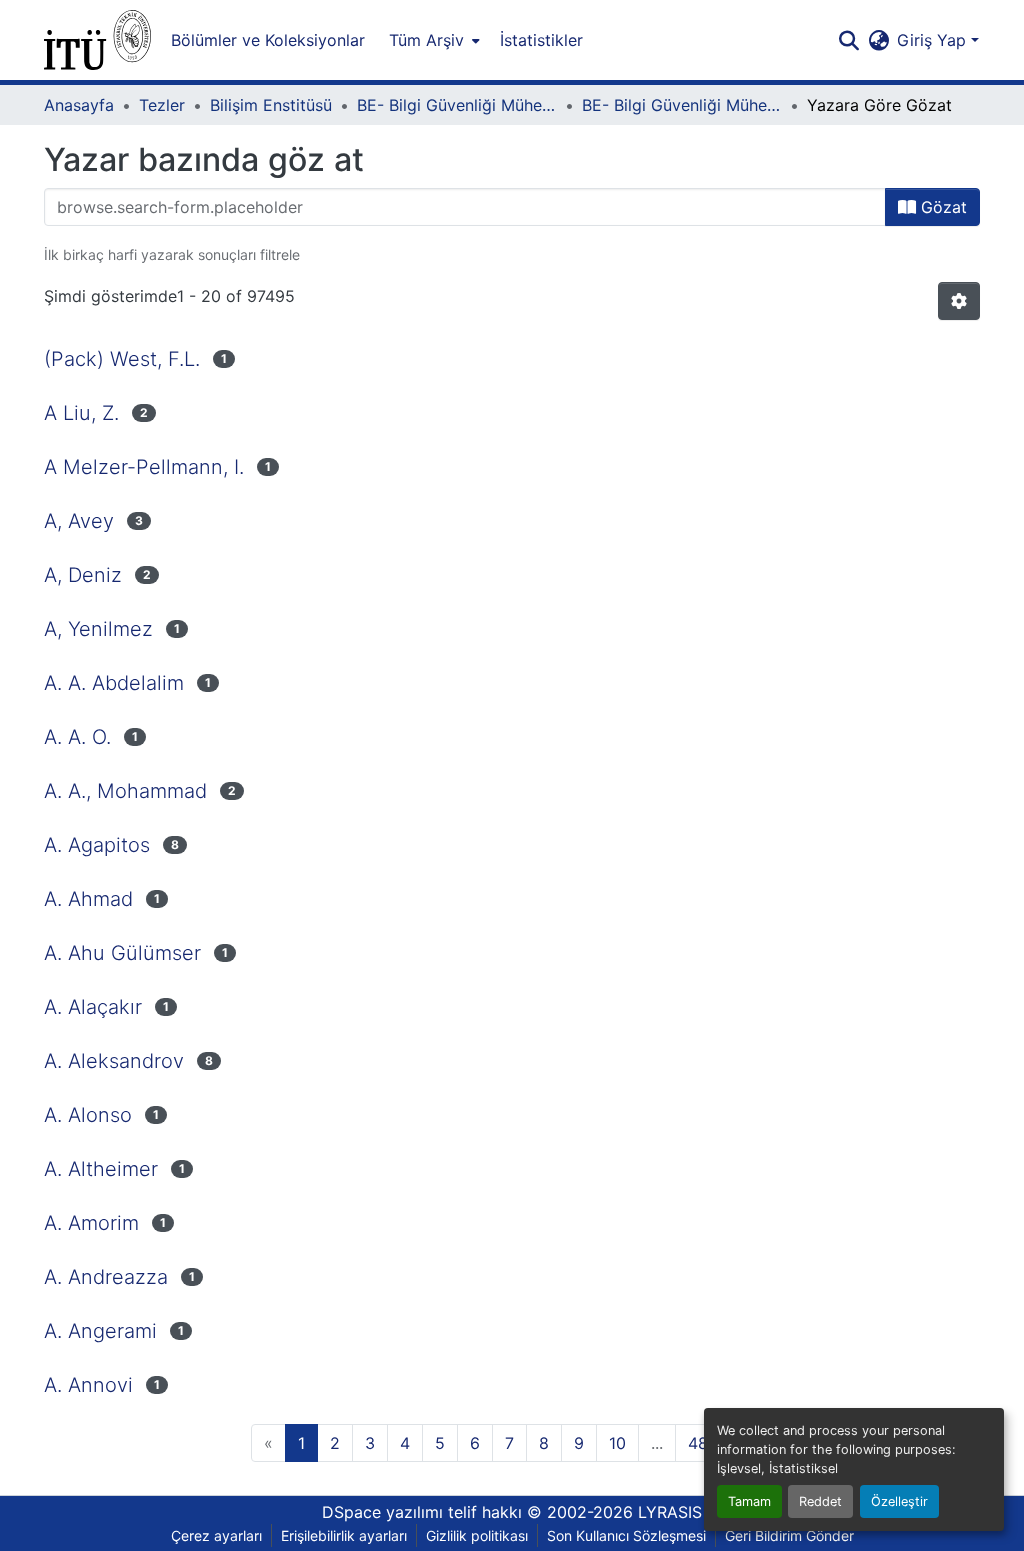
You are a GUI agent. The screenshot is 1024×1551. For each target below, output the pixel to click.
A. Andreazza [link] (106, 1277)
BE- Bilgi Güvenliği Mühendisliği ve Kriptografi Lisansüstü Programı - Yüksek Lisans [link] (682, 105)
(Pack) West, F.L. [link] (122, 359)
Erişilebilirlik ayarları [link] (344, 1535)
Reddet (820, 1501)
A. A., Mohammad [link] (125, 791)
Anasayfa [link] (79, 105)
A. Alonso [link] (88, 1115)
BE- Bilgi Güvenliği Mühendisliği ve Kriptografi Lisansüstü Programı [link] (457, 105)
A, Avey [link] (79, 521)
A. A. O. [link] (77, 737)
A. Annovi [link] (88, 1385)
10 (617, 1443)
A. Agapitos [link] (97, 845)
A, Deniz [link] (83, 575)
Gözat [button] (941, 207)
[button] (97, 40)
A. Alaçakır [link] (93, 1007)
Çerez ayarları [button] (216, 1535)
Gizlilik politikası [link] (477, 1535)
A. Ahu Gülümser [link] (122, 953)
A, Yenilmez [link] (98, 629)
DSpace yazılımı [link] (382, 1512)
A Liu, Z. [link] (81, 413)
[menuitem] (432, 40)
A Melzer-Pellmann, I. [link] (144, 467)
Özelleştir (899, 1501)
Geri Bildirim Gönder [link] (789, 1535)
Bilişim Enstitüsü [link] (271, 105)
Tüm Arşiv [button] (426, 40)
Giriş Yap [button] (934, 40)
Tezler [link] (162, 105)
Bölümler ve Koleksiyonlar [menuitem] (268, 40)
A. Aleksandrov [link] (114, 1061)
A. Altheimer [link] (101, 1169)
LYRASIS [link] (670, 1512)
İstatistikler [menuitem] (541, 40)
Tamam (749, 1501)
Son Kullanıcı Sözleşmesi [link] (626, 1535)
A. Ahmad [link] (88, 899)
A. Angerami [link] (100, 1331)
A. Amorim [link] (91, 1223)
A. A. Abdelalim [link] (114, 683)
